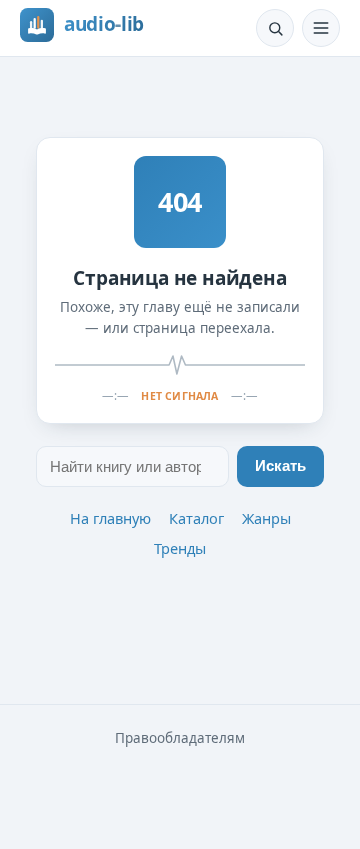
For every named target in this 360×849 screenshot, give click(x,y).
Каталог (196, 518)
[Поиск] (275, 28)
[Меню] (321, 28)
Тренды (180, 548)
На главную (110, 518)
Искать (280, 466)
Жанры (266, 518)
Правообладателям (180, 738)
